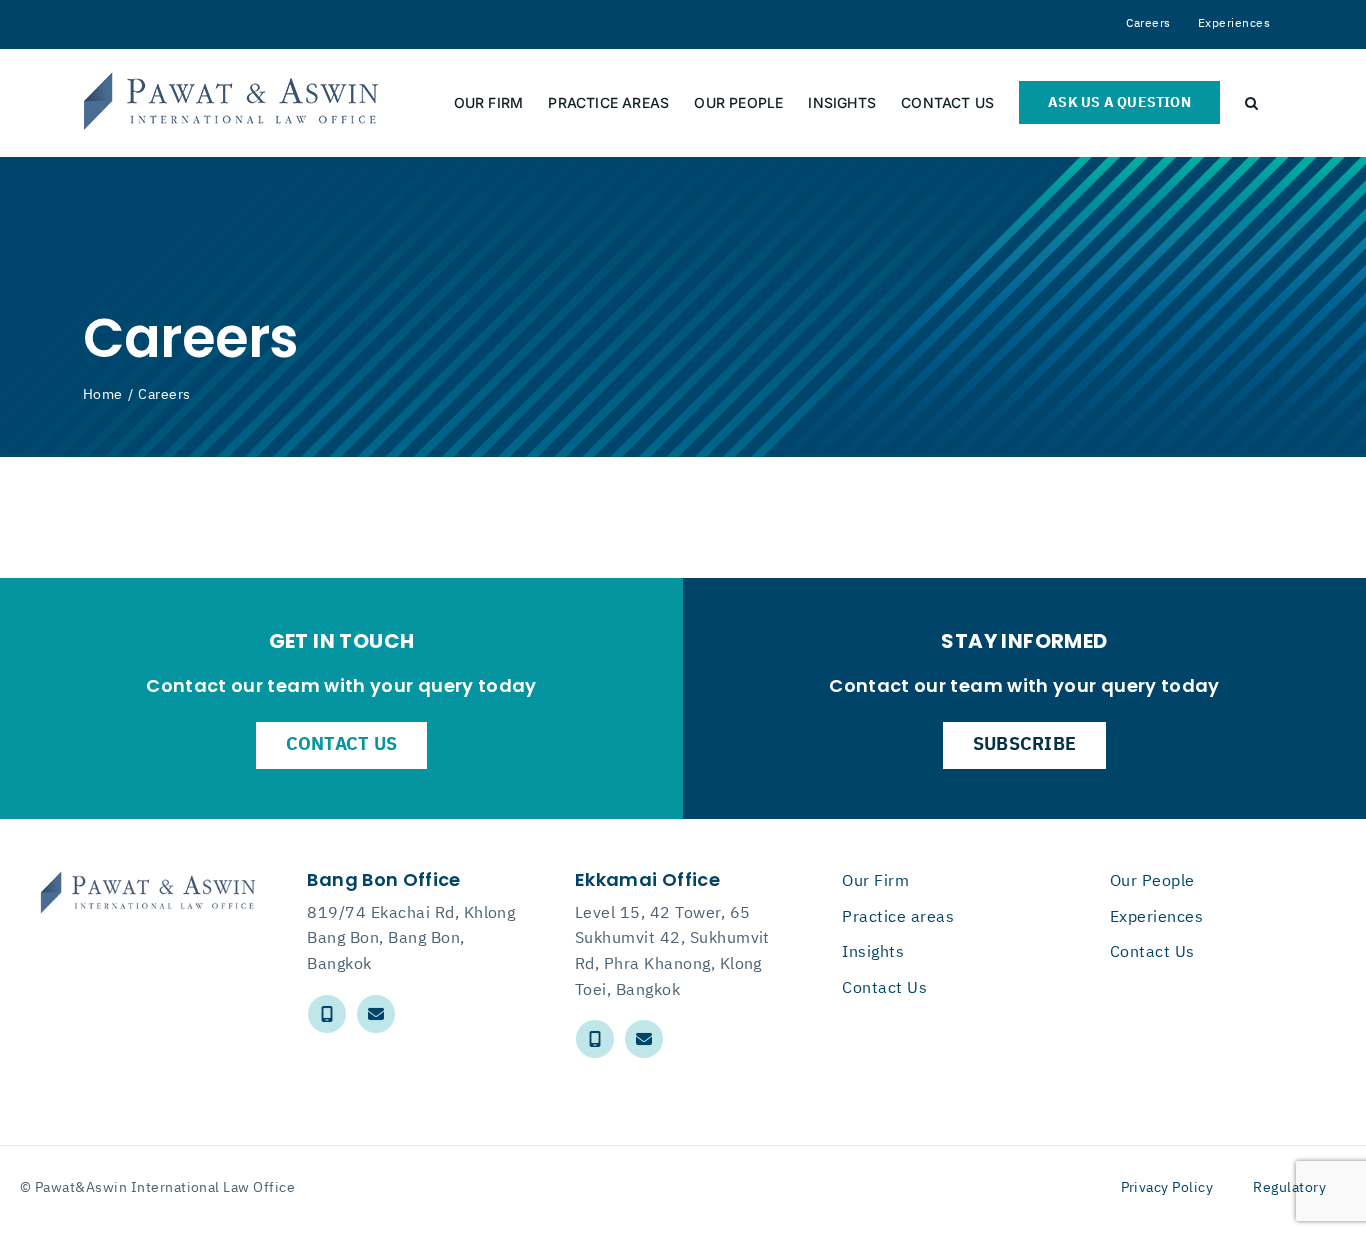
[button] (1251, 102)
